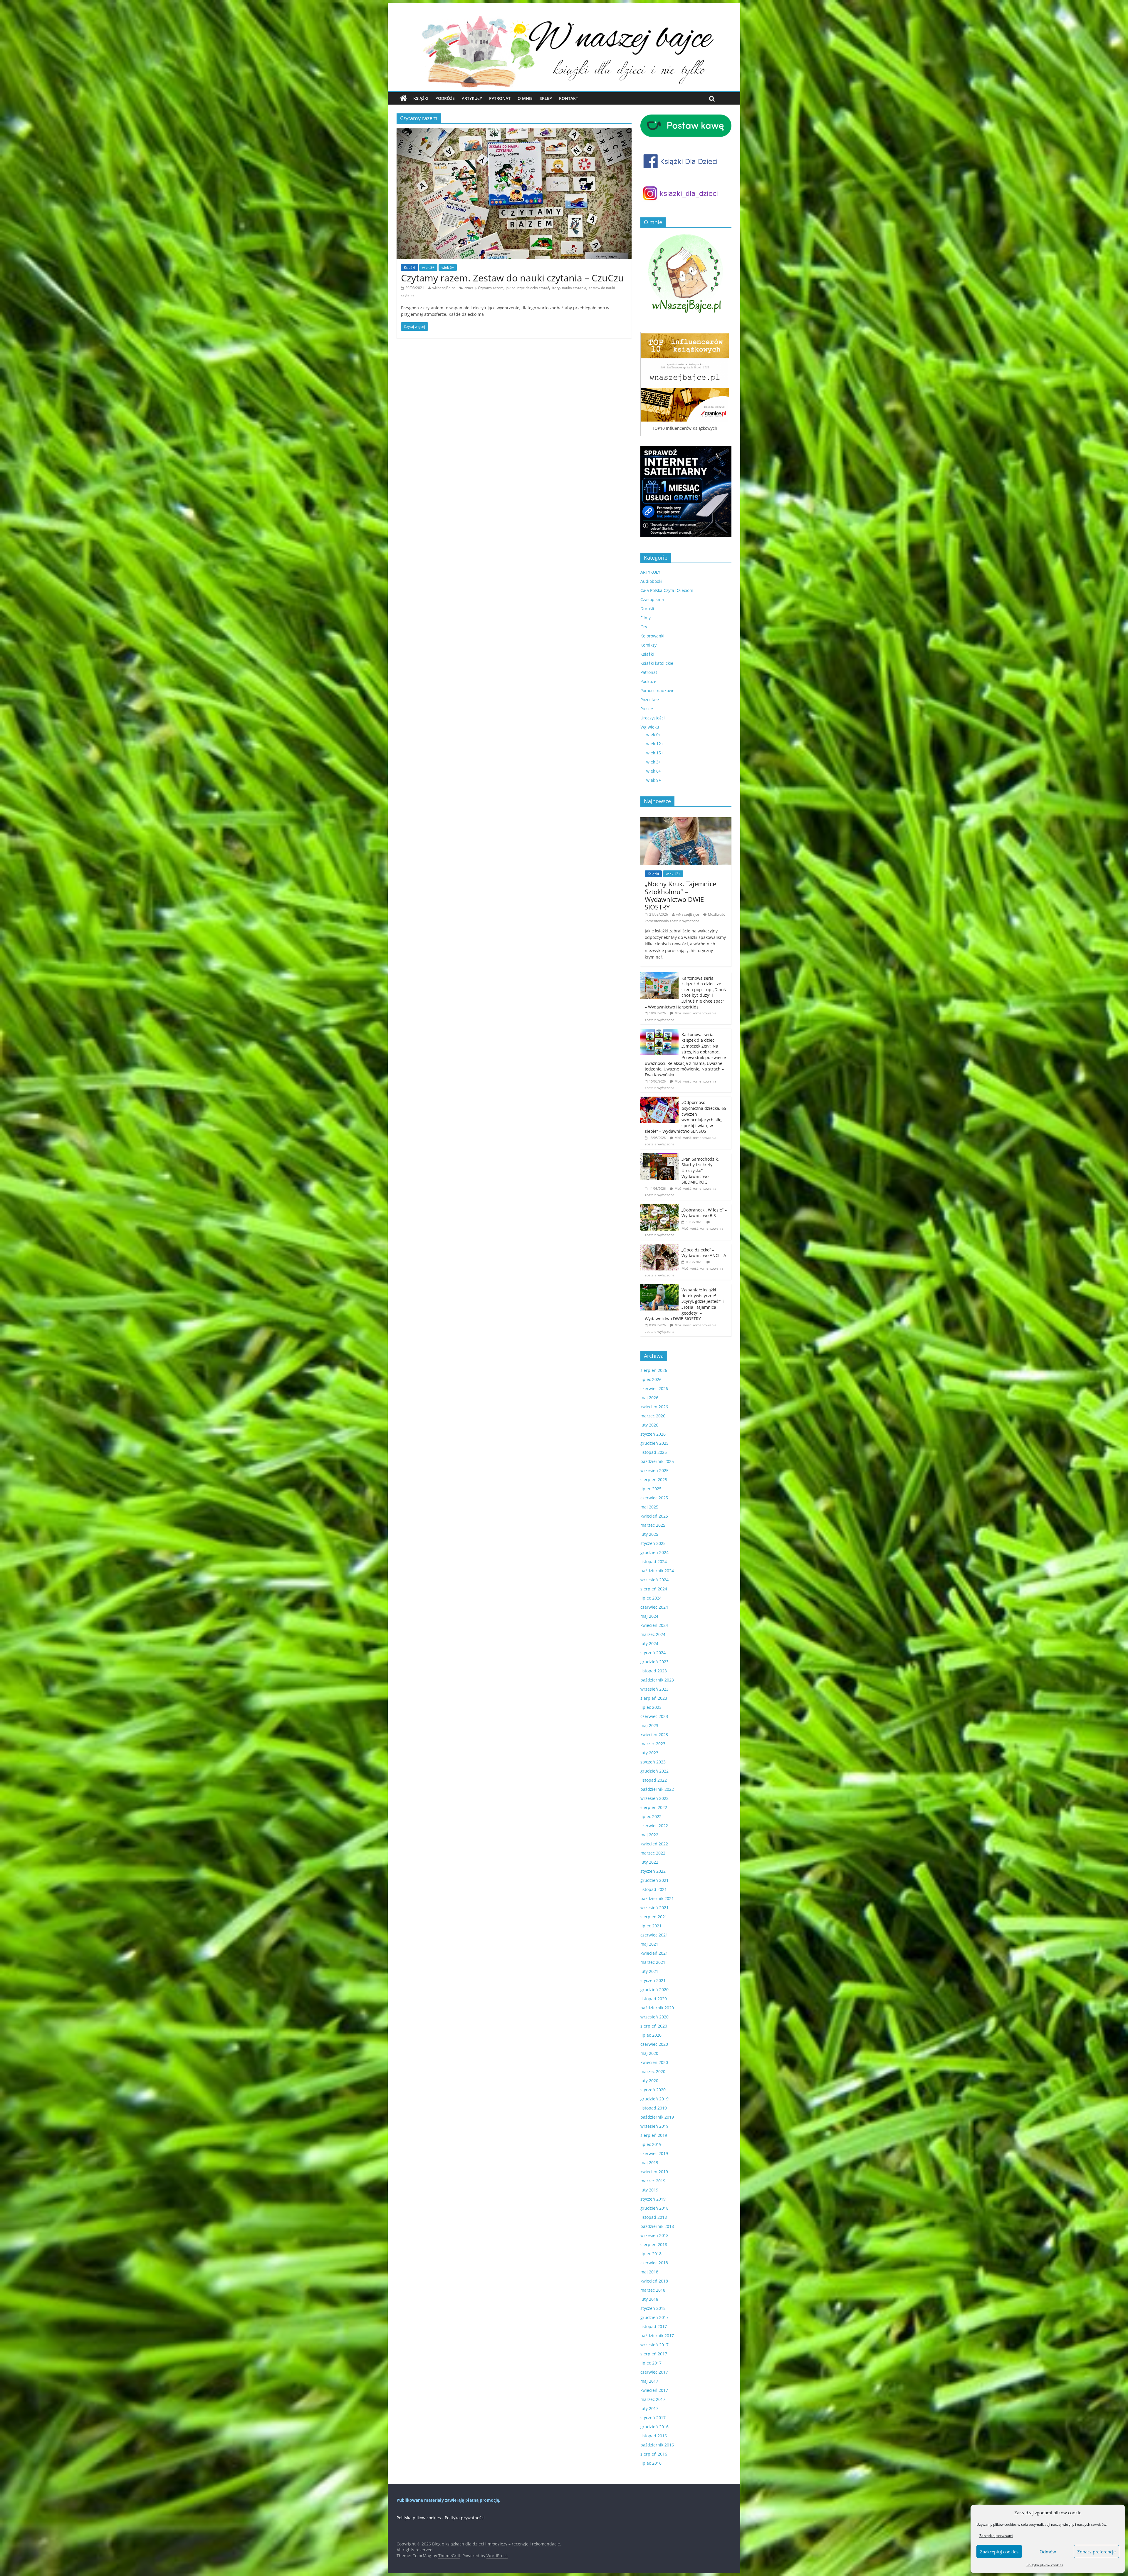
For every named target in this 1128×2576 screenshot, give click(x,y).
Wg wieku (650, 727)
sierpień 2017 (654, 2354)
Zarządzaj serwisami (996, 2536)
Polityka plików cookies (1045, 2565)
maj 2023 (649, 1725)
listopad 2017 (654, 2326)
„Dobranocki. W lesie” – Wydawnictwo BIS (704, 1213)
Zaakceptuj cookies (999, 2552)
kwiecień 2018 (654, 2281)
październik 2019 (657, 2117)
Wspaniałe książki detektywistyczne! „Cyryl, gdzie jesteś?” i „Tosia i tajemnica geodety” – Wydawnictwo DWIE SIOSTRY (684, 1304)
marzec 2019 (653, 2181)
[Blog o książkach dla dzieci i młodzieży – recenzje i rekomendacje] (403, 98)
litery (555, 288)
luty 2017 (649, 2408)
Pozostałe (650, 700)
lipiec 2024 (651, 1598)
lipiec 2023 (651, 1707)
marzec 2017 (653, 2399)
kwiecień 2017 (654, 2390)
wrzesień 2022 (654, 1798)
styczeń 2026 (653, 1434)
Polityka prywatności (465, 2518)
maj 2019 (649, 2163)
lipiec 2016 (651, 2463)
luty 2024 (649, 1643)
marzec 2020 (653, 2071)
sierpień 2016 (654, 2454)
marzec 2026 (653, 1416)
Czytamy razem (491, 288)
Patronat (500, 98)
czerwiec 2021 (654, 1935)
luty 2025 (649, 1534)
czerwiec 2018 (654, 2263)
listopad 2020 (654, 1999)
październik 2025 (657, 1461)
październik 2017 (657, 2336)
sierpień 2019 (654, 2135)
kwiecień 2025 (654, 1516)
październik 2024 (657, 1571)
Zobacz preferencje (1096, 2552)
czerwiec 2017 (654, 2372)
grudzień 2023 (654, 1662)
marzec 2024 (653, 1634)
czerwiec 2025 (654, 1498)
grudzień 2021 (654, 1880)
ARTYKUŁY (650, 572)
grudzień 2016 (654, 2427)
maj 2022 (649, 1835)
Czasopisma (652, 599)
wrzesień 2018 (654, 2235)
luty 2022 (649, 1862)
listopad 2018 (654, 2217)
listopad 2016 (654, 2436)
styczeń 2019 (653, 2199)
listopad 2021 (654, 1889)
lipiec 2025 (651, 1489)
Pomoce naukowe (657, 690)
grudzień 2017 (654, 2317)
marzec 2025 (653, 1525)
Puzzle (647, 709)
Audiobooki (651, 581)
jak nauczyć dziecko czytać (527, 288)
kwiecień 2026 (654, 1407)
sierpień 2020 (654, 2026)
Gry (644, 627)
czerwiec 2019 (654, 2153)
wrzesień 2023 (654, 1689)
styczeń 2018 (653, 2308)
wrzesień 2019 (654, 2126)
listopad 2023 (654, 1671)
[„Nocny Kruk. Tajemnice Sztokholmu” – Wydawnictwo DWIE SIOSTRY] (686, 820)
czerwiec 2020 (654, 2044)
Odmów (1048, 2552)
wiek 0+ (654, 735)
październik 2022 (657, 1789)
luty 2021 (649, 1971)
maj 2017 (649, 2381)
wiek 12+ (655, 744)
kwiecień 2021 (654, 1953)
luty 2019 (649, 2190)
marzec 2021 (653, 1962)
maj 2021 (649, 1944)
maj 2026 (649, 1398)
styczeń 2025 (653, 1543)
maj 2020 (649, 2053)
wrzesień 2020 (654, 2017)
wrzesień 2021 (654, 1908)
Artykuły (472, 98)
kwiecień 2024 (654, 1625)
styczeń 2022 (653, 1871)
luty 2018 (649, 2299)
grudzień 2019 (654, 2099)
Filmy (646, 618)
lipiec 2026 (651, 1379)
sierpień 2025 (654, 1480)
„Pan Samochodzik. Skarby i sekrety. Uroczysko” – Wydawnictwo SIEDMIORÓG (700, 1170)
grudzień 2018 (654, 2208)
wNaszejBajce (444, 288)
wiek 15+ (655, 753)
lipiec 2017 (651, 2363)
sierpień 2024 (654, 1589)
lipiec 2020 (651, 2035)
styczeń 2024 (653, 1653)
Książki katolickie (657, 663)
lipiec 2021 (651, 1926)
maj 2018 (649, 2272)
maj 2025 (649, 1507)
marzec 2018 (653, 2290)
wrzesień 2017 (654, 2345)
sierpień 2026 (654, 1370)
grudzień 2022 (654, 1771)
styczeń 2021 (653, 1980)
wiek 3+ (428, 267)
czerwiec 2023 (654, 1716)
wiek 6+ (448, 267)
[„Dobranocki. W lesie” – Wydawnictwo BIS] (659, 1207)
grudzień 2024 (654, 1552)
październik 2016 (657, 2445)
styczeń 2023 (653, 1762)
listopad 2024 (654, 1561)
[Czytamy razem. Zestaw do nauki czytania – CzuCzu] (514, 132)
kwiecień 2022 (654, 1844)
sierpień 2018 (654, 2244)
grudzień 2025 (654, 1443)
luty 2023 (649, 1753)
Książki (421, 98)
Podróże (445, 98)
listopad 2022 (654, 1780)
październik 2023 (657, 1680)
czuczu (470, 288)
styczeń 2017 (653, 2418)
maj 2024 (649, 1616)
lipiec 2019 (651, 2144)
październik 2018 (657, 2226)
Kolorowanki (652, 636)
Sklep (546, 98)
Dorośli (647, 609)
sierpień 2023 (654, 1698)
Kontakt (569, 98)
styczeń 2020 (653, 2090)
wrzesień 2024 (654, 1580)
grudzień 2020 (654, 1990)
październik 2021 (657, 1898)
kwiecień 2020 (654, 2062)
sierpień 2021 (654, 1917)
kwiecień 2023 (654, 1735)
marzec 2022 (653, 1853)
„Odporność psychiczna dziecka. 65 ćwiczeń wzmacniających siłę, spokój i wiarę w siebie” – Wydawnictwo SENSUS (685, 1117)
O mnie (525, 98)
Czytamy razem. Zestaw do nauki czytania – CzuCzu (512, 278)
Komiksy (648, 645)
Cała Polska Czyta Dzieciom (667, 590)
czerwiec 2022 (654, 1826)
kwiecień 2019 (654, 2172)
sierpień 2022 (654, 1807)
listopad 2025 (654, 1452)
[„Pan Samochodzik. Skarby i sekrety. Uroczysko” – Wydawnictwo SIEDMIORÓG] (659, 1156)
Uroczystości (653, 718)
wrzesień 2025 (654, 1470)
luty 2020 (649, 2081)
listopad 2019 (654, 2108)
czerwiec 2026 (654, 1388)
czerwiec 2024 (654, 1607)
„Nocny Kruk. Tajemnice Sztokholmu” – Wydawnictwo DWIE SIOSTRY (680, 895)
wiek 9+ (654, 780)
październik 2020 (657, 2008)
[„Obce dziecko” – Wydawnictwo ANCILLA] (659, 1247)
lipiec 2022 (651, 1816)
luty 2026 (649, 1425)
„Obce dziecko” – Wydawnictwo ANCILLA (704, 1253)
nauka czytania (574, 288)
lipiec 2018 (651, 2254)
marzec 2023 (653, 1744)
